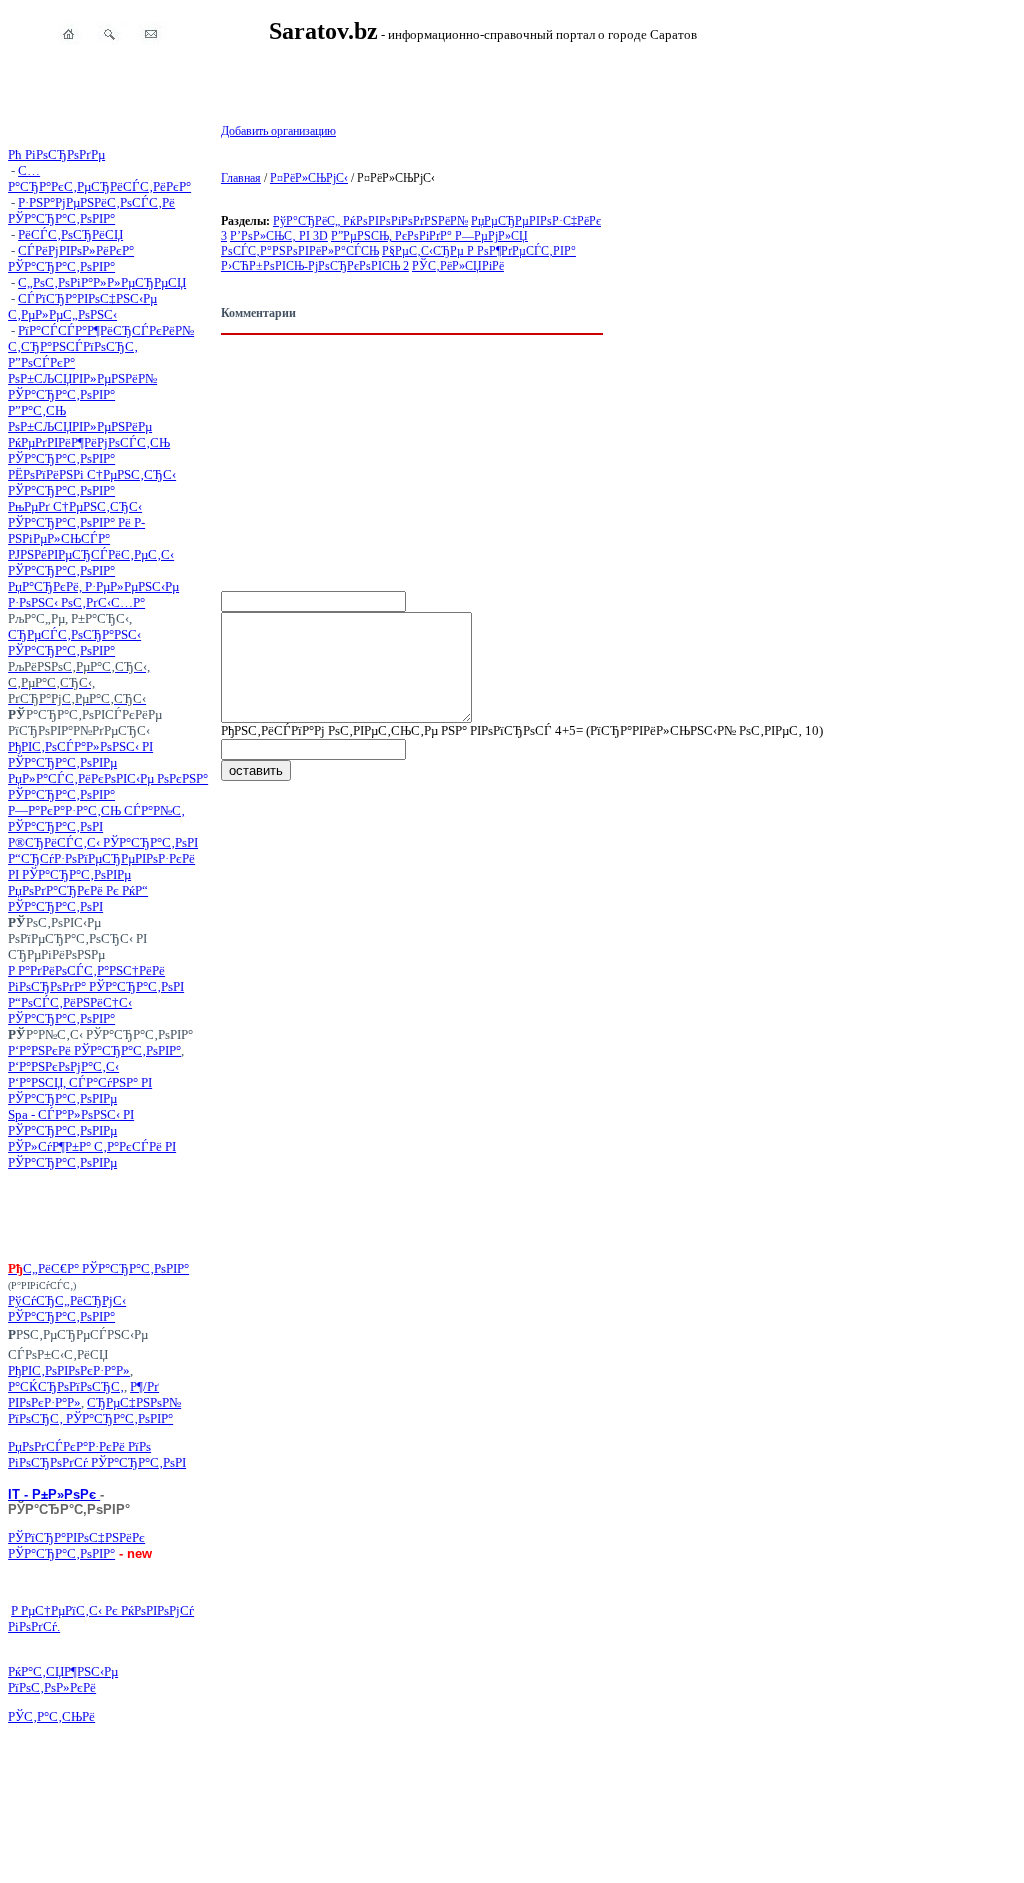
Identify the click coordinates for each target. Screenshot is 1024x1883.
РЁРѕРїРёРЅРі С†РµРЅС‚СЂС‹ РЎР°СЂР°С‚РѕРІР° (92, 482)
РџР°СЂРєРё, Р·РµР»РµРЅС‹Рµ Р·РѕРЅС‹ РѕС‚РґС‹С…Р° (93, 594)
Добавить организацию (278, 131)
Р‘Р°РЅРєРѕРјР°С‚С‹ (63, 1066)
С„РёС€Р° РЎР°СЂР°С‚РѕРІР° (106, 1268)
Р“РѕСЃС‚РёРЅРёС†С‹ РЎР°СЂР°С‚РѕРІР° (70, 1010)
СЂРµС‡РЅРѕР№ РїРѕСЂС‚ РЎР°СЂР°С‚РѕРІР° (94, 1410)
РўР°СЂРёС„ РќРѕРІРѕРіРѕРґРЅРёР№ (370, 221)
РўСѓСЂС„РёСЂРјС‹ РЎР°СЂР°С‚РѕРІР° (67, 1308)
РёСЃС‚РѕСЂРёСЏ (70, 234)
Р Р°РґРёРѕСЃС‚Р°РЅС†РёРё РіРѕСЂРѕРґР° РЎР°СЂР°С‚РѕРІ (96, 978)
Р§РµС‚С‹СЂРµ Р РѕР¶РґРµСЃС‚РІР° (479, 251)
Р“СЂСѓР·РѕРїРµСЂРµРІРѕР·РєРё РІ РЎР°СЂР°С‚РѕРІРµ (101, 866)
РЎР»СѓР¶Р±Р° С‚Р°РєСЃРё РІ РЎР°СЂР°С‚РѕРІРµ (92, 1154)
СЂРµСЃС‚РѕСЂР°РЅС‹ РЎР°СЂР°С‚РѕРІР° (74, 642)
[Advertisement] (108, 1216)
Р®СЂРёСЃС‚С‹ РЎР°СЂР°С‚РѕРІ (103, 842)
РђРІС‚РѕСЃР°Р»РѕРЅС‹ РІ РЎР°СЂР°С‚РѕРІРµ (80, 754)
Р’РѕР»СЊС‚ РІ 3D (279, 236)
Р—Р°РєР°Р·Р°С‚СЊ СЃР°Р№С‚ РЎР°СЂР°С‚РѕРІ (96, 818)
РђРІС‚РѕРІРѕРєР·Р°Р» (69, 1370)
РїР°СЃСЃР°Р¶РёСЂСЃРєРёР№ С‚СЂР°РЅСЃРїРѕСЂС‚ (101, 338)
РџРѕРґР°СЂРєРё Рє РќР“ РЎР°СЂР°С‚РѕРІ (78, 898)
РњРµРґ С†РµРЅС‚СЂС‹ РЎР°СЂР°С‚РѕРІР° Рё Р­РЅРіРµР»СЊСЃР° (76, 522)
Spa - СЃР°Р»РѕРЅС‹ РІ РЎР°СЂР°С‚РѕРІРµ (71, 1122)
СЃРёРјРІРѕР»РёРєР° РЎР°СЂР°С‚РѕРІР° (71, 258)
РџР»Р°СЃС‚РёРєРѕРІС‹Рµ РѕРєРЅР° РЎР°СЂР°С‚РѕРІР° (108, 786)
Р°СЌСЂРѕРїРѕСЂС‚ (66, 1386)
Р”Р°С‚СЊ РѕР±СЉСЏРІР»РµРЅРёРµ (80, 418)
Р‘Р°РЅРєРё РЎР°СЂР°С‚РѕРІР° (94, 1050)
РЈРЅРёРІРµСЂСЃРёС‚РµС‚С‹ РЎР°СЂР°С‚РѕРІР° (91, 562)
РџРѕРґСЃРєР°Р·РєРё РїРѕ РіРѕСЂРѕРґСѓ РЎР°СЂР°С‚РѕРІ (97, 1454)
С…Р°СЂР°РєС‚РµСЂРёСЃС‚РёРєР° (99, 178)
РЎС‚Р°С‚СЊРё (51, 1716)
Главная (241, 178)
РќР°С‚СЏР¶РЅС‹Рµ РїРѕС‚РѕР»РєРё (63, 1679)
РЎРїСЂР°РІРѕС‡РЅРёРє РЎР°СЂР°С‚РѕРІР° (76, 1545)
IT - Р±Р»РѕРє (54, 1494)
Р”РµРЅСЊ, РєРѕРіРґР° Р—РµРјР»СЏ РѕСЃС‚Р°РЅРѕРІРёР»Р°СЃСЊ (374, 243)
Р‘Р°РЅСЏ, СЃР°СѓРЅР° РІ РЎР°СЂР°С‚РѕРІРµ (80, 1090)
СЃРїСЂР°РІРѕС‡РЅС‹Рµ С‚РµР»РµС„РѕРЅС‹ (82, 306)
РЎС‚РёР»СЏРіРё (458, 266)
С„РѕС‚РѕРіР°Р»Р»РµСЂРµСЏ (102, 282)
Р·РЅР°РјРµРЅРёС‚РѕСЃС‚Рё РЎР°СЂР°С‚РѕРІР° (91, 210)
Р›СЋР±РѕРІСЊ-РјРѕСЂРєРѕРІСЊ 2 (315, 266)
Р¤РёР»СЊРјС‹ (309, 178)
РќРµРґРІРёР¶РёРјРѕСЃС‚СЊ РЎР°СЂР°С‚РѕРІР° (89, 450)
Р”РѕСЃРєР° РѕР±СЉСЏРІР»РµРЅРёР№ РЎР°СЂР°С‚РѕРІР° (82, 378)
